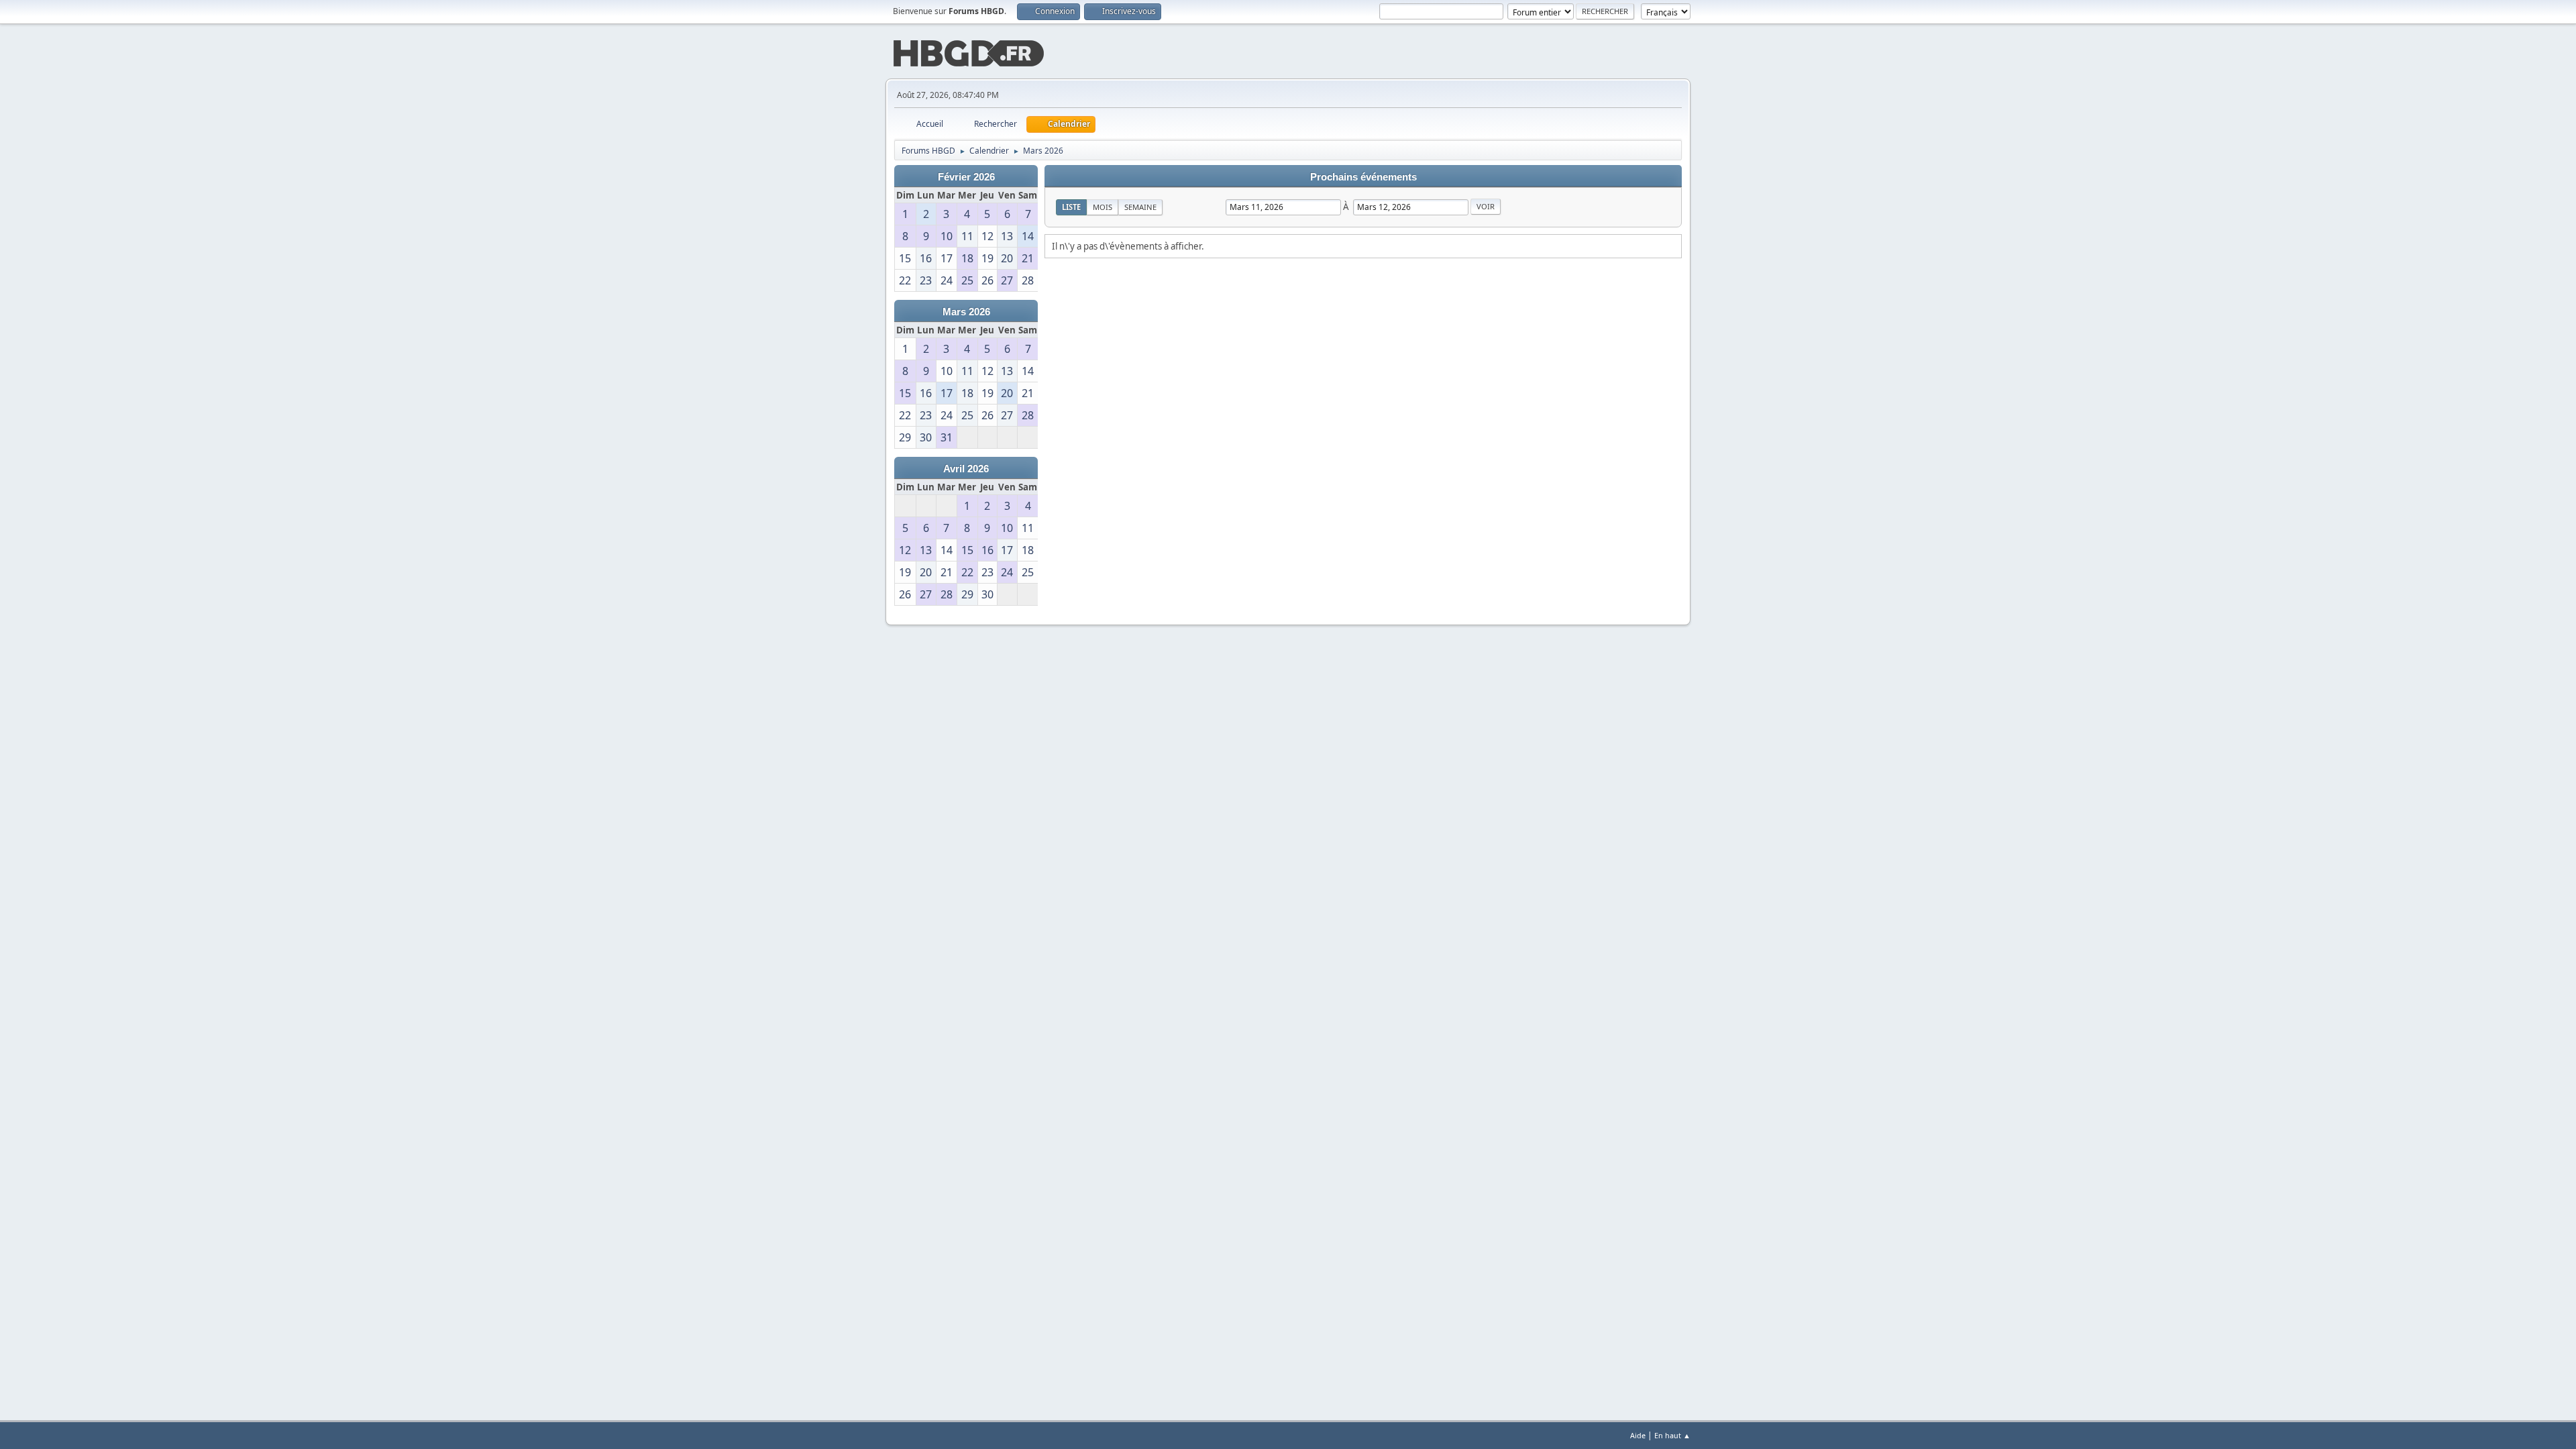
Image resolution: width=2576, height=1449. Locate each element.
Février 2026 (966, 177)
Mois (1103, 207)
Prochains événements (1363, 177)
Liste (1071, 207)
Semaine (1140, 207)
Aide (1638, 1435)
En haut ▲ (1672, 1435)
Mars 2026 (966, 312)
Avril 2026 (966, 469)
